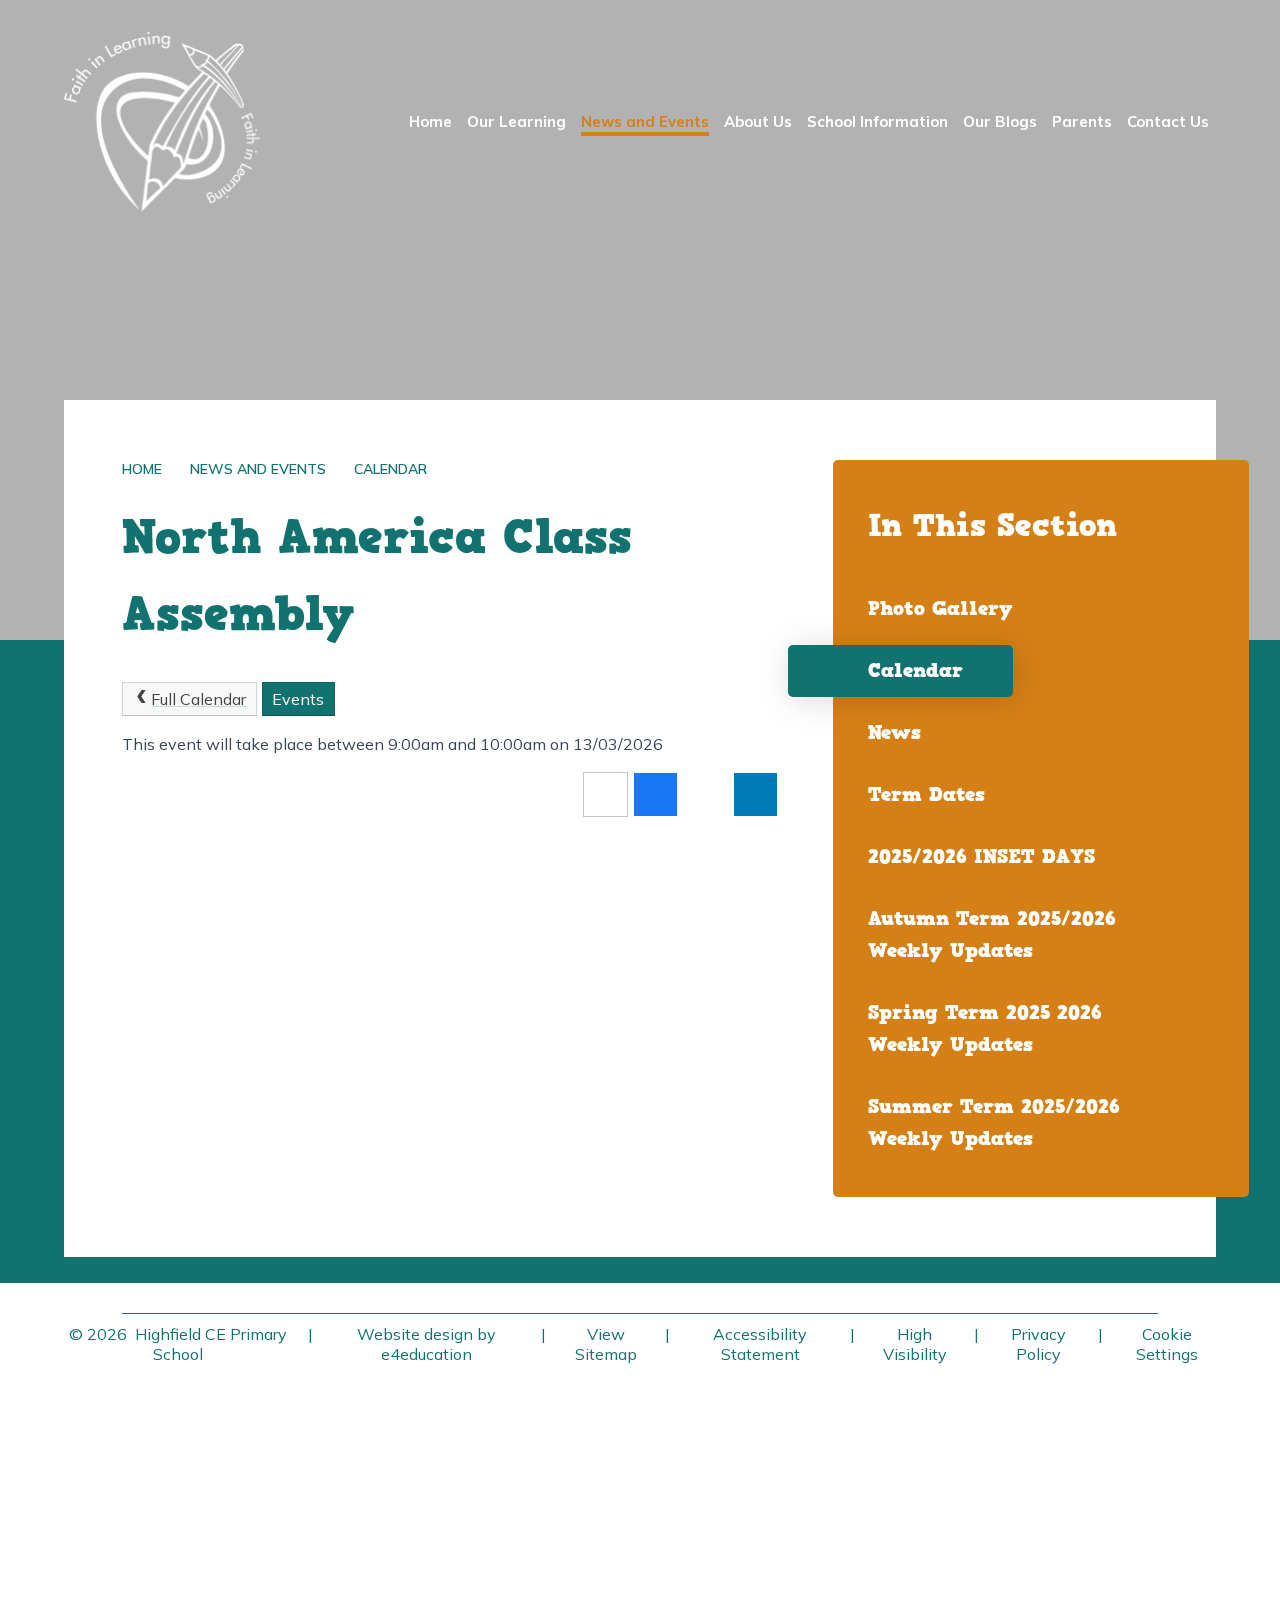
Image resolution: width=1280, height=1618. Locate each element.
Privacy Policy (1038, 1344)
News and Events (258, 469)
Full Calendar (198, 699)
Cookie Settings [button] (1167, 1344)
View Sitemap (606, 1344)
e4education (426, 1354)
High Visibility (915, 1344)
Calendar (390, 469)
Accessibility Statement (760, 1344)
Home (142, 469)
